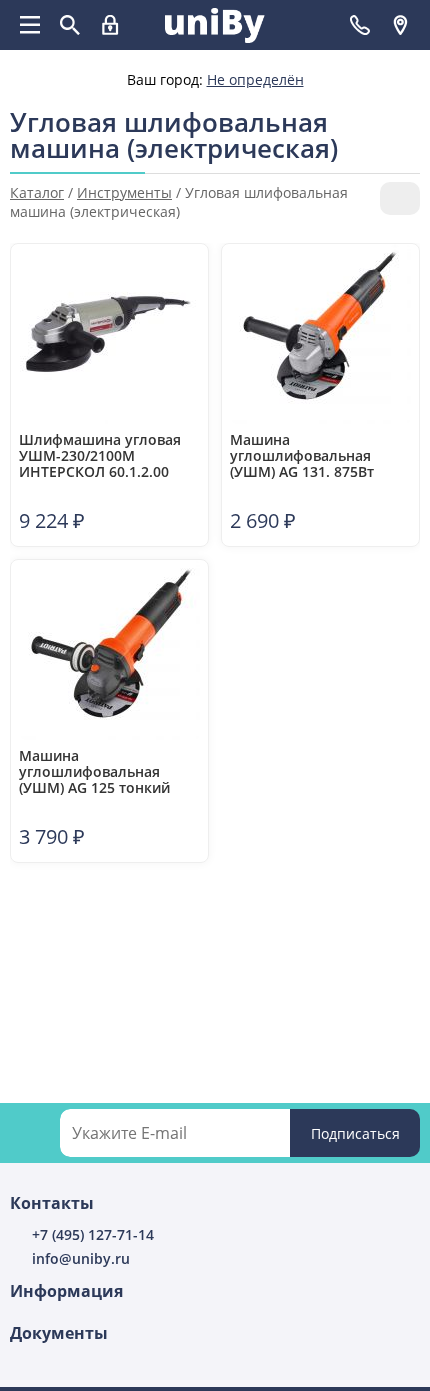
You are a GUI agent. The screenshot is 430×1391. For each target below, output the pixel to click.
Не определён (255, 79)
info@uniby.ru (81, 1258)
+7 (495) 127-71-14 (93, 1234)
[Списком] (412, 150)
